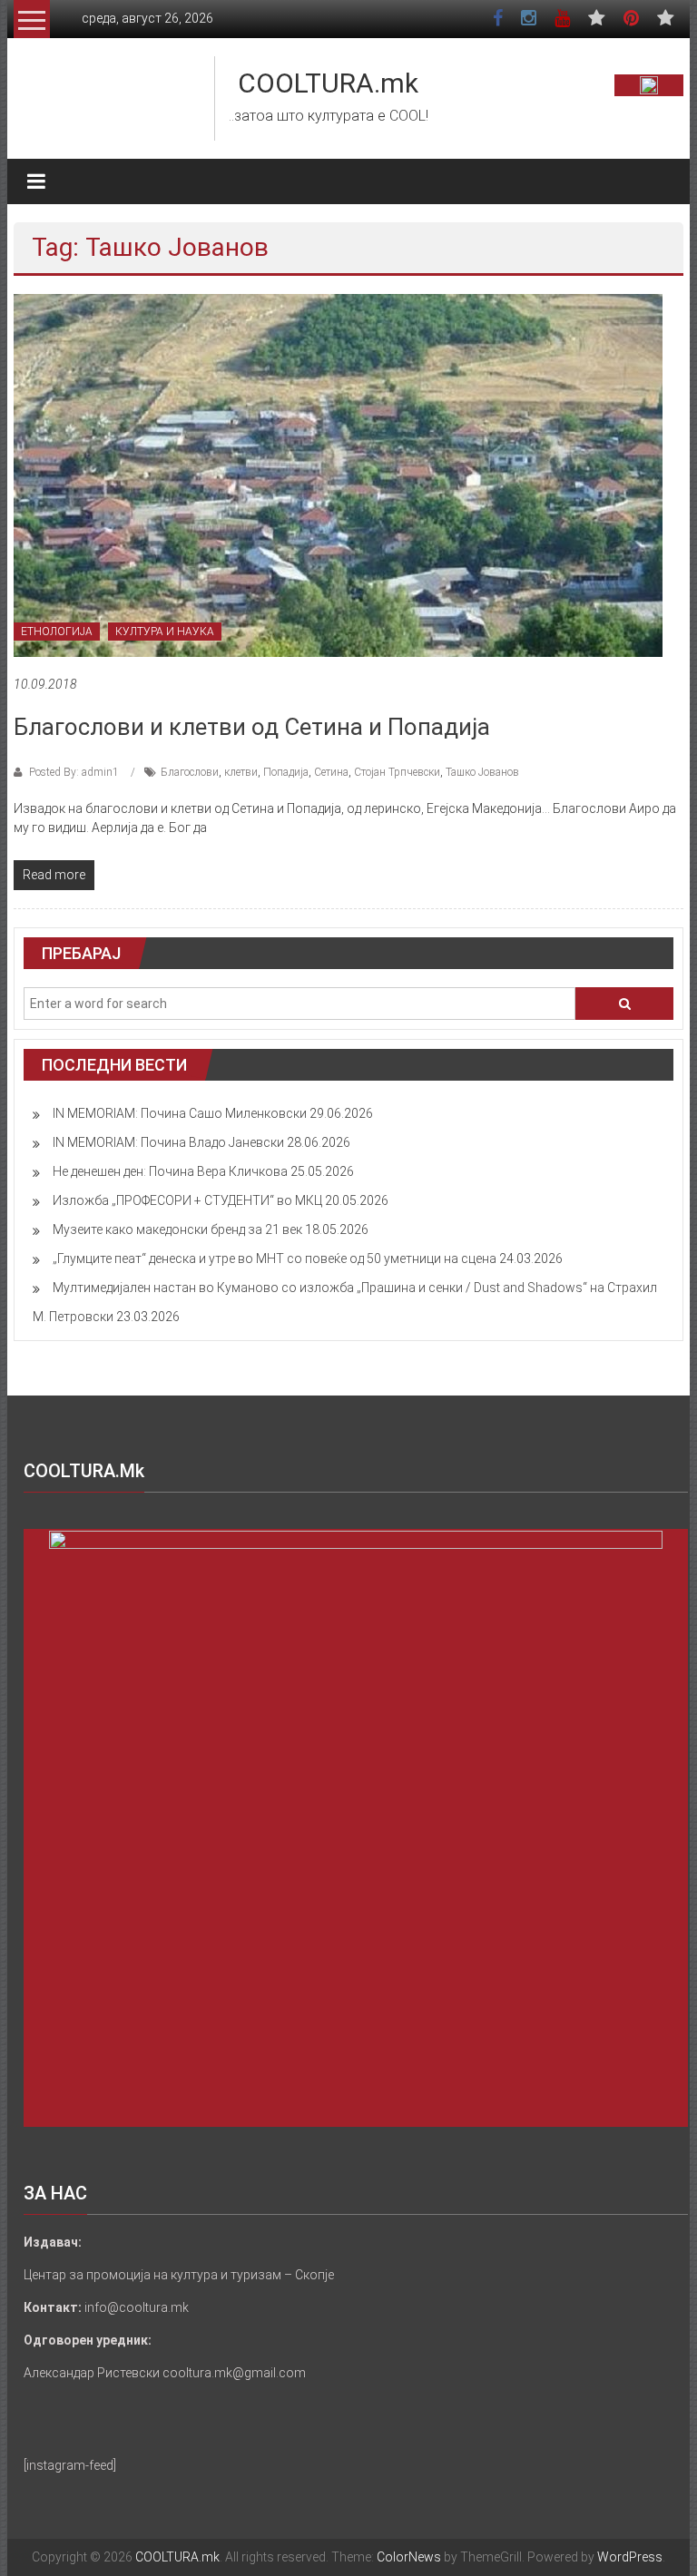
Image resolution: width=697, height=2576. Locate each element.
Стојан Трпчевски (397, 772)
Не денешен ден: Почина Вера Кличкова (170, 1171)
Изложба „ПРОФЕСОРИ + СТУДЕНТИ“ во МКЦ (187, 1200)
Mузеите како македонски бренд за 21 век (177, 1229)
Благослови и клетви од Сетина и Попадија (252, 727)
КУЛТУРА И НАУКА (165, 632)
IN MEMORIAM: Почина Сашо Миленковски (180, 1113)
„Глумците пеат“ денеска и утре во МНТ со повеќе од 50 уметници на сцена (275, 1259)
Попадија (286, 772)
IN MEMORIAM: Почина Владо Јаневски (168, 1142)
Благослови (190, 772)
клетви (241, 772)
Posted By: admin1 (74, 772)
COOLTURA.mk (328, 83)
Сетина (331, 772)
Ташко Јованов (482, 772)
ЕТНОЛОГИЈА (57, 632)
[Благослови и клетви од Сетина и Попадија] (338, 475)
